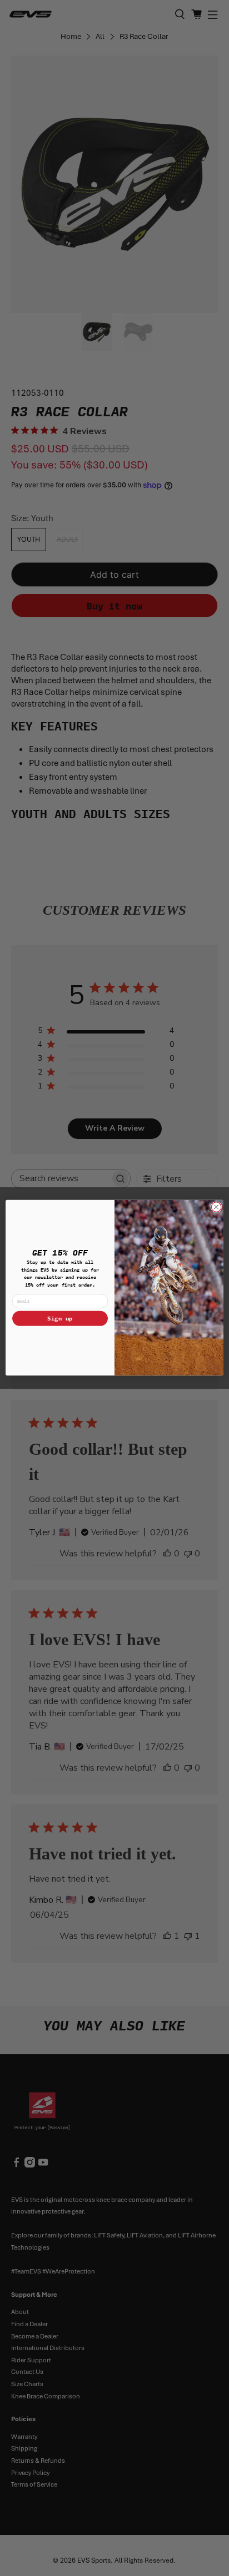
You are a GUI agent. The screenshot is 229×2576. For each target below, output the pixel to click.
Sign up (60, 1319)
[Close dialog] (216, 1207)
